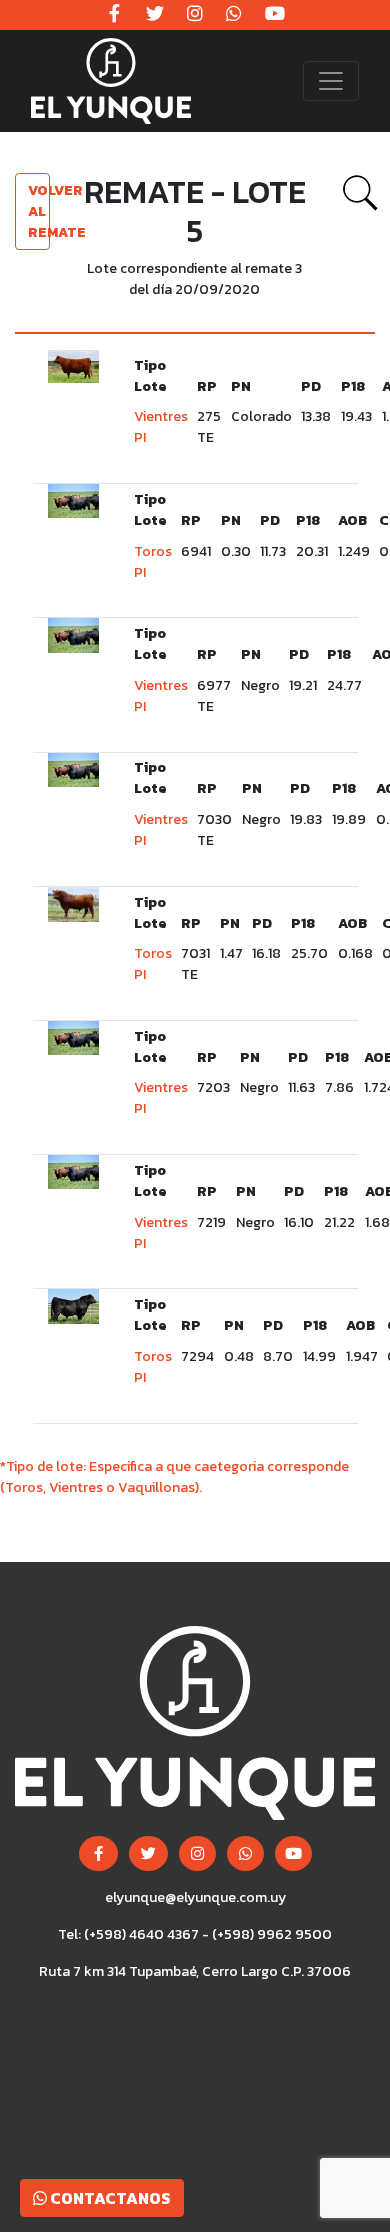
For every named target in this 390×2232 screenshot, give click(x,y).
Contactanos (109, 2198)
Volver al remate (39, 211)
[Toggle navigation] (331, 81)
